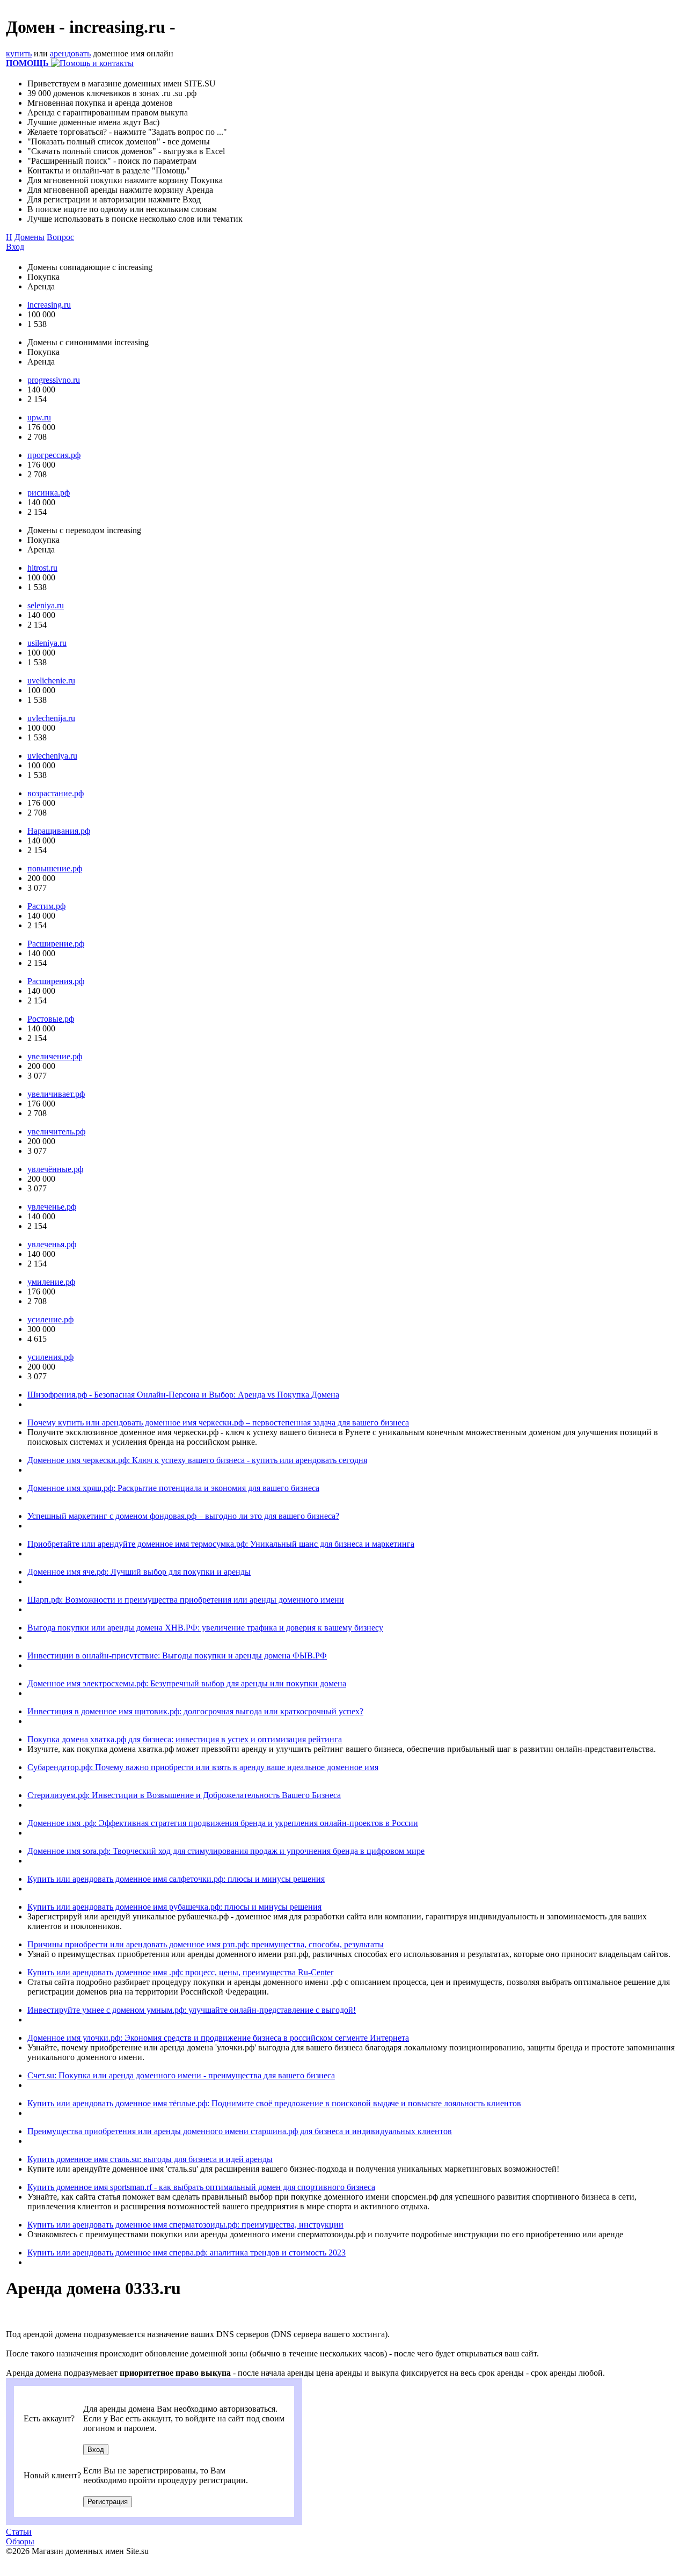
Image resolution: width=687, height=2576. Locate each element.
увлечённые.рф (55, 1169)
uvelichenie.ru (51, 681)
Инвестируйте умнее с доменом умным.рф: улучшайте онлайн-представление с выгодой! (192, 2010)
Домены (30, 237)
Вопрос (60, 237)
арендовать (70, 53)
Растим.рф (46, 906)
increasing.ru (49, 305)
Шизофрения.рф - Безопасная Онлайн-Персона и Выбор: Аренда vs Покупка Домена (183, 1395)
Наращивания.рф (59, 831)
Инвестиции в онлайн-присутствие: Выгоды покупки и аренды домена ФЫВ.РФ (177, 1656)
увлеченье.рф (52, 1207)
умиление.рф (51, 1282)
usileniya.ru (47, 643)
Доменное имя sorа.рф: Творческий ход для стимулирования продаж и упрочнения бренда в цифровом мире (226, 1851)
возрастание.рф (56, 793)
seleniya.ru (46, 605)
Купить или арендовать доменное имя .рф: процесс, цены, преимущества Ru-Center (180, 1972)
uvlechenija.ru (51, 718)
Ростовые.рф (51, 1019)
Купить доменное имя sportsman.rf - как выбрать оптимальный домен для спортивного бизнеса (201, 2187)
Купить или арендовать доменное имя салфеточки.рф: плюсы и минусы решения (176, 1879)
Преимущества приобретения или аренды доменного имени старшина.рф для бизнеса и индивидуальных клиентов (240, 2131)
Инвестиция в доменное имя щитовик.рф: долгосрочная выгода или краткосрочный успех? (195, 1711)
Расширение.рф (56, 944)
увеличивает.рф (56, 1094)
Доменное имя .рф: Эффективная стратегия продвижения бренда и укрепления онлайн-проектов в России (223, 1823)
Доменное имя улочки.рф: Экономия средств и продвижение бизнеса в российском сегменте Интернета (218, 2038)
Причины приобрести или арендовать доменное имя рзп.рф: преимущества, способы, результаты (206, 1944)
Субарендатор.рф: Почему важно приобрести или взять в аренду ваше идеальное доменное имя (203, 1767)
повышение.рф (55, 868)
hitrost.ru (42, 568)
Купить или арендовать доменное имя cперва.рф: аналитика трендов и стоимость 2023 (187, 2253)
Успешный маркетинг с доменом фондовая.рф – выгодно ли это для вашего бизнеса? (183, 1516)
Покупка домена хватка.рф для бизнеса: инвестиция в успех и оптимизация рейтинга (185, 1739)
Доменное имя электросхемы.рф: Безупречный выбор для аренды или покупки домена (187, 1683)
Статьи (19, 2532)
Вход (15, 247)
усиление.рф (50, 1319)
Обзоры (20, 2541)
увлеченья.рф (52, 1244)
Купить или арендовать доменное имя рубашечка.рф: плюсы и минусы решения (174, 1907)
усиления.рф (50, 1357)
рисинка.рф (49, 493)
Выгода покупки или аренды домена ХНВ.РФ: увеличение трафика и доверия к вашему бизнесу (205, 1628)
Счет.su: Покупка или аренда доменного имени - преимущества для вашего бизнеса (181, 2075)
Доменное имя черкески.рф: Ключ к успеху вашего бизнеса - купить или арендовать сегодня (197, 1460)
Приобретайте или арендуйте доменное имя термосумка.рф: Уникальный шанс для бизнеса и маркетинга (221, 1544)
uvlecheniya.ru (52, 756)
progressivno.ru (54, 380)
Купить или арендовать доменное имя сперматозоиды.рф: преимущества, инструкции (185, 2225)
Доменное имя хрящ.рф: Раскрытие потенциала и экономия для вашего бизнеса (173, 1488)
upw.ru (39, 417)
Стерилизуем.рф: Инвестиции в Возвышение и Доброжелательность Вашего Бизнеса (184, 1795)
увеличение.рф (55, 1056)
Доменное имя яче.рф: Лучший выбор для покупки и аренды (139, 1572)
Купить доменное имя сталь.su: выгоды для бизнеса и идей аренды (150, 2159)
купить (19, 53)
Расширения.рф (56, 981)
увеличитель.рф (56, 1131)
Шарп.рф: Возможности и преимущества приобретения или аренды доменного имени (186, 1600)
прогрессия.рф (54, 455)
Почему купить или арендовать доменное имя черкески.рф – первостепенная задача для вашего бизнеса (218, 1422)
